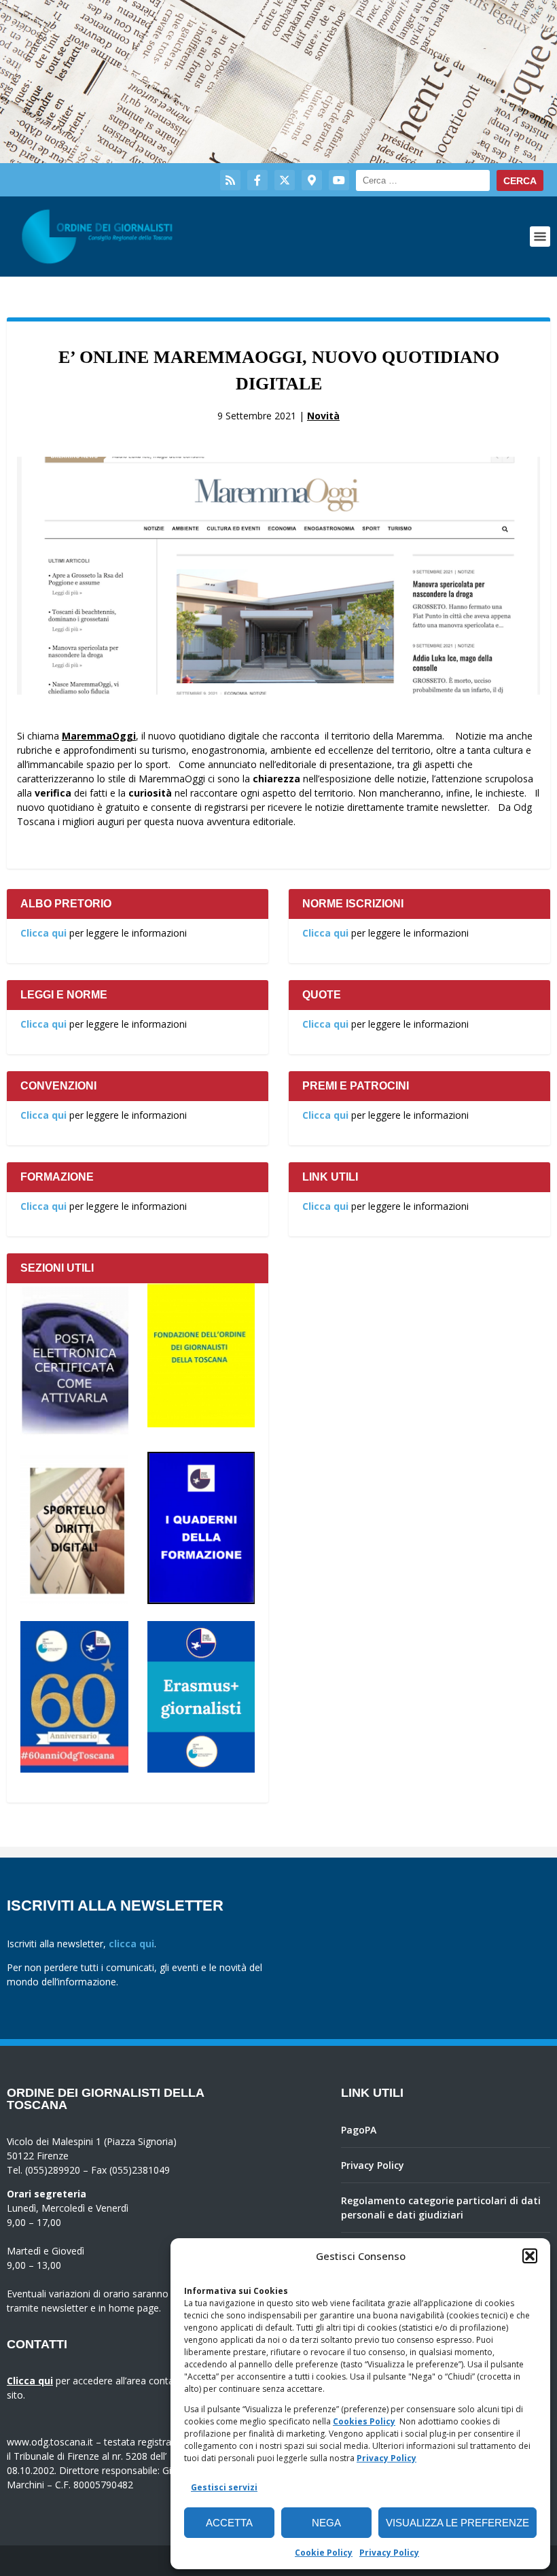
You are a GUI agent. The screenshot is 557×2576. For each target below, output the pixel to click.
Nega (326, 2523)
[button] (530, 2256)
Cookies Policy (364, 2421)
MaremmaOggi (99, 736)
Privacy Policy (387, 2458)
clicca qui (131, 1944)
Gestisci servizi (224, 2487)
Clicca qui (43, 933)
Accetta (229, 2523)
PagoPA (359, 2130)
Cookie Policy (324, 2553)
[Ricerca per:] (423, 180)
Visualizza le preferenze (457, 2523)
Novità (323, 416)
